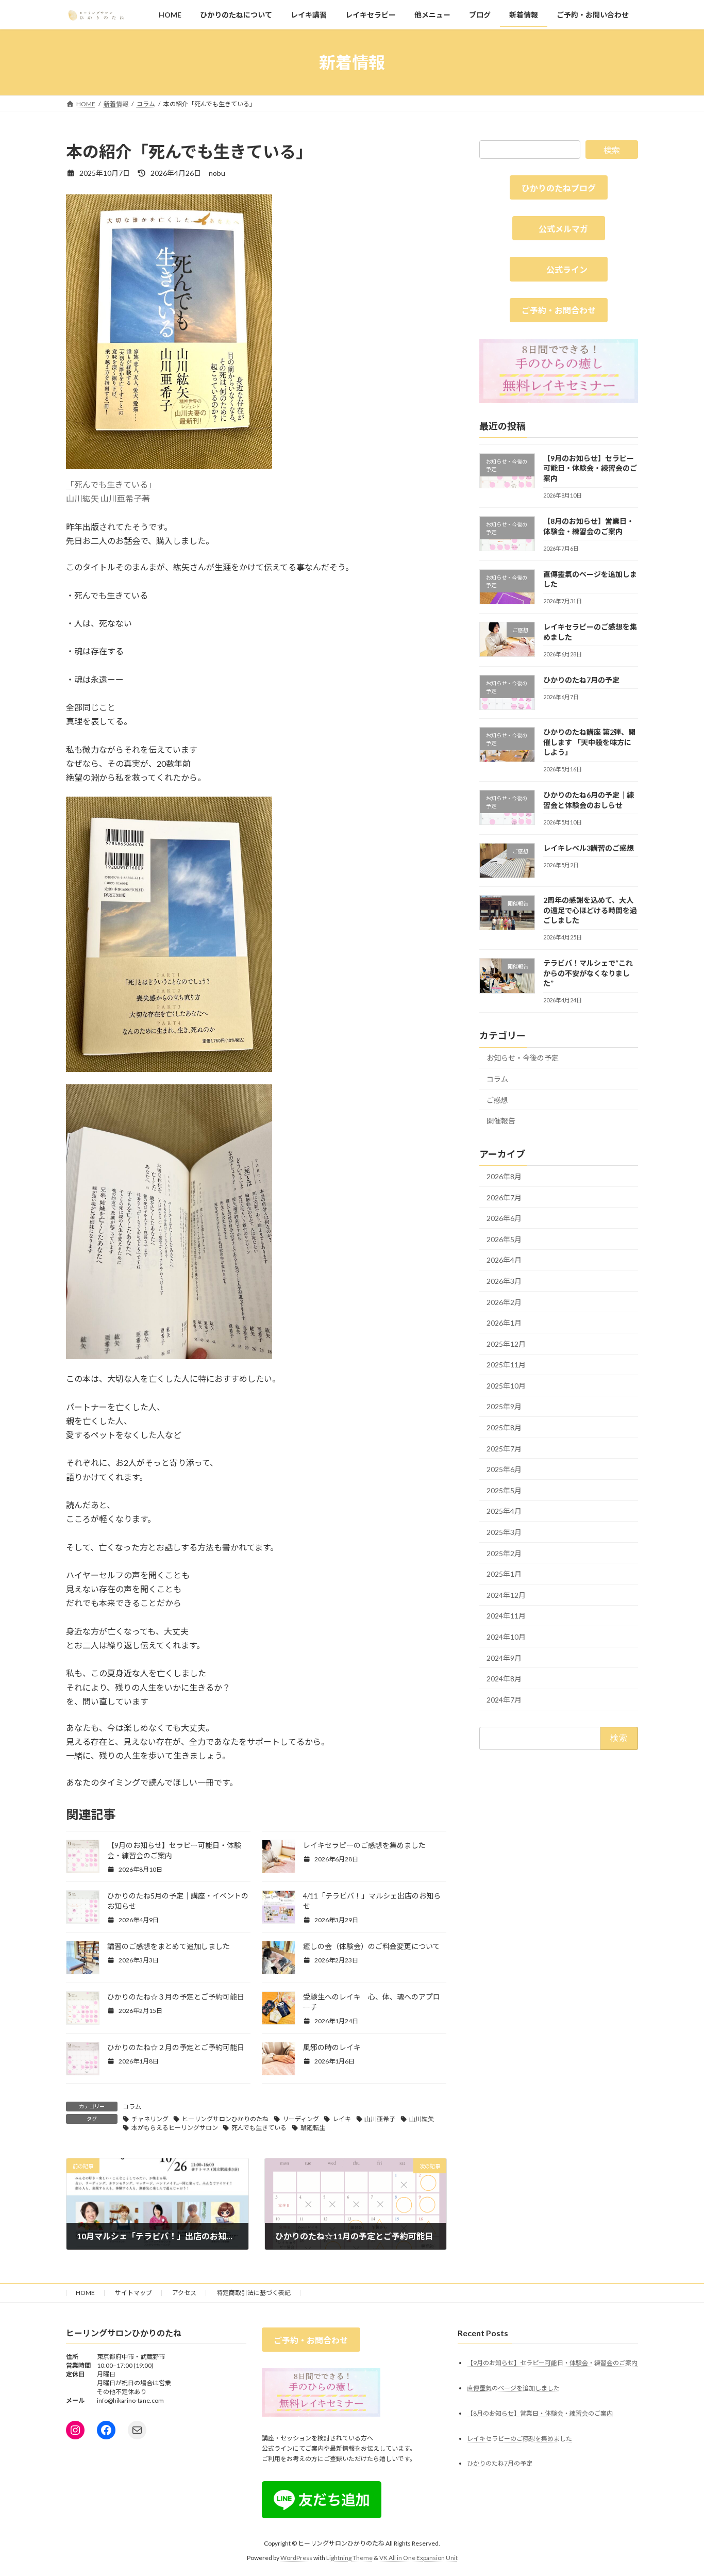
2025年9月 (504, 1407)
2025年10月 (506, 1386)
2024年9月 (504, 1658)
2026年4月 (504, 1260)
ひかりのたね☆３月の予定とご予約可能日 (176, 1997)
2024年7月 (504, 1700)
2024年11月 (506, 1616)
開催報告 (501, 1121)
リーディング (301, 2119)
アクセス (184, 2293)
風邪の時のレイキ (332, 2047)
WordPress (296, 2558)
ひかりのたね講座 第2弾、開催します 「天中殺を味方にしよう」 (589, 742)
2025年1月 (504, 1574)
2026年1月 (504, 1323)
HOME (85, 2293)
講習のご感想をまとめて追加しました (169, 1946)
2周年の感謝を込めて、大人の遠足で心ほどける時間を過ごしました (590, 910)
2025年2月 (504, 1553)
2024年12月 (506, 1595)
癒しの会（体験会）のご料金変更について (372, 1946)
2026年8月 (504, 1176)
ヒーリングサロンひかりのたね (225, 2119)
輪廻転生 (313, 2128)
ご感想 (497, 1100)
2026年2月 (504, 1302)
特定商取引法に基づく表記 (254, 2293)
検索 (612, 150)
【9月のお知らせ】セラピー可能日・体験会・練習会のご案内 (590, 468)
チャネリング (150, 2119)
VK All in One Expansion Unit (418, 2558)
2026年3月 (504, 1281)
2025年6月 (504, 1469)
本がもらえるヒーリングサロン (175, 2128)
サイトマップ (133, 2293)
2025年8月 (504, 1427)
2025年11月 (506, 1365)
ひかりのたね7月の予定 (581, 680)
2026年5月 (504, 1239)
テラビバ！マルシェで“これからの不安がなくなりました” (588, 973)
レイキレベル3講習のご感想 (589, 848)
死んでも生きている (259, 2128)
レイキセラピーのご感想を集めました (364, 1845)
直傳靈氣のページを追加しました (513, 2388)
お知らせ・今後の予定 (523, 1058)
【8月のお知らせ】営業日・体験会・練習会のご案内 (540, 2413)
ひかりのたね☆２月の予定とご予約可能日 (176, 2047)
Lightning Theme (349, 2558)
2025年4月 (504, 1512)
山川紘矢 (422, 2119)
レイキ (342, 2119)
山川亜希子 (380, 2119)
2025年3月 (504, 1532)
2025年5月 (504, 1490)
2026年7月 (504, 1198)
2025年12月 (506, 1344)
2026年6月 (504, 1218)
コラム (132, 2107)
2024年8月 (504, 1679)
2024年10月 (506, 1637)
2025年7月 (504, 1449)
